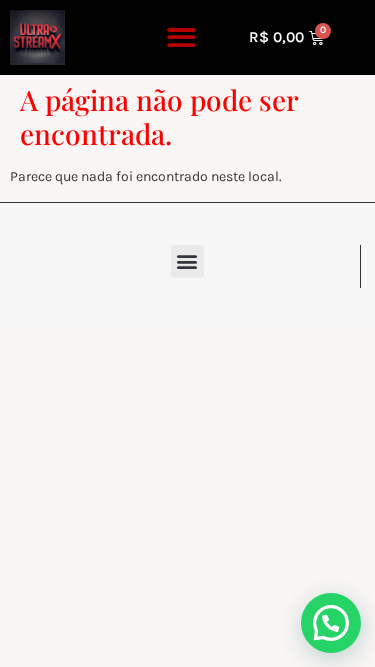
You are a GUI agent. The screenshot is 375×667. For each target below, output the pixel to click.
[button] (182, 37)
